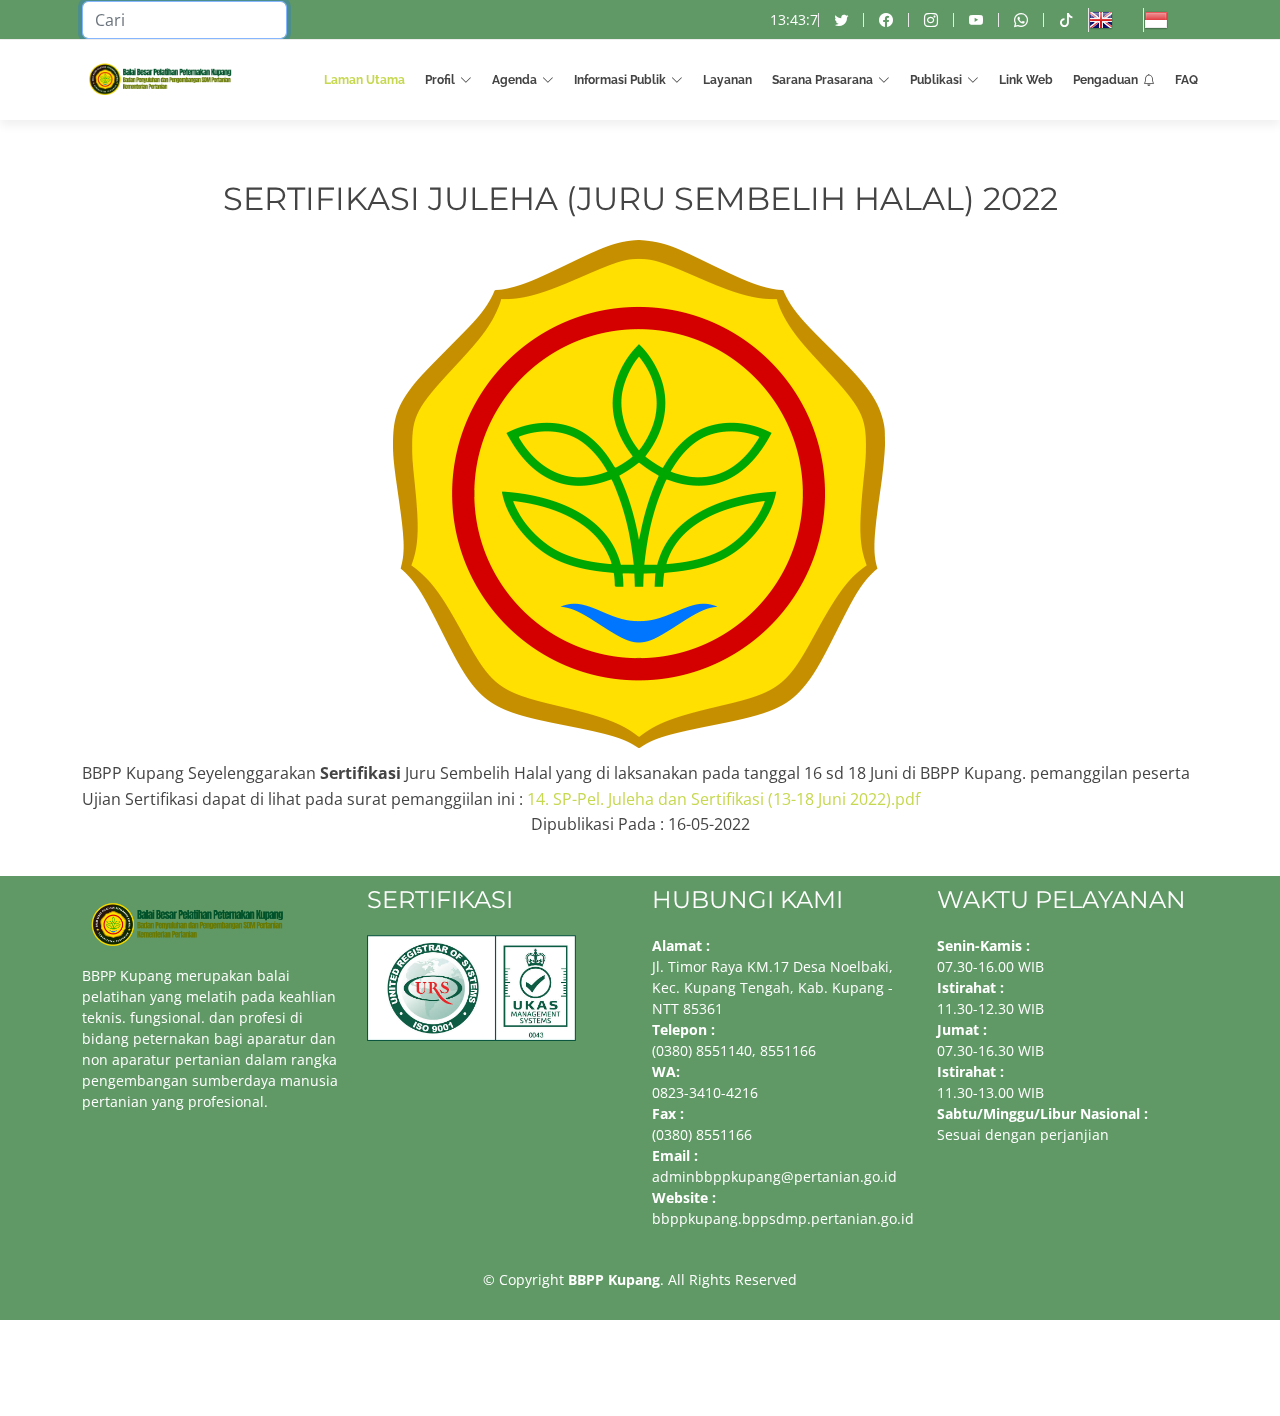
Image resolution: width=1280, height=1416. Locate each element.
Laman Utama (364, 80)
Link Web (1026, 80)
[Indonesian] (1170, 20)
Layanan (727, 80)
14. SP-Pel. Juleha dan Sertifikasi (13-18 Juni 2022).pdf (723, 799)
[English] (1115, 20)
